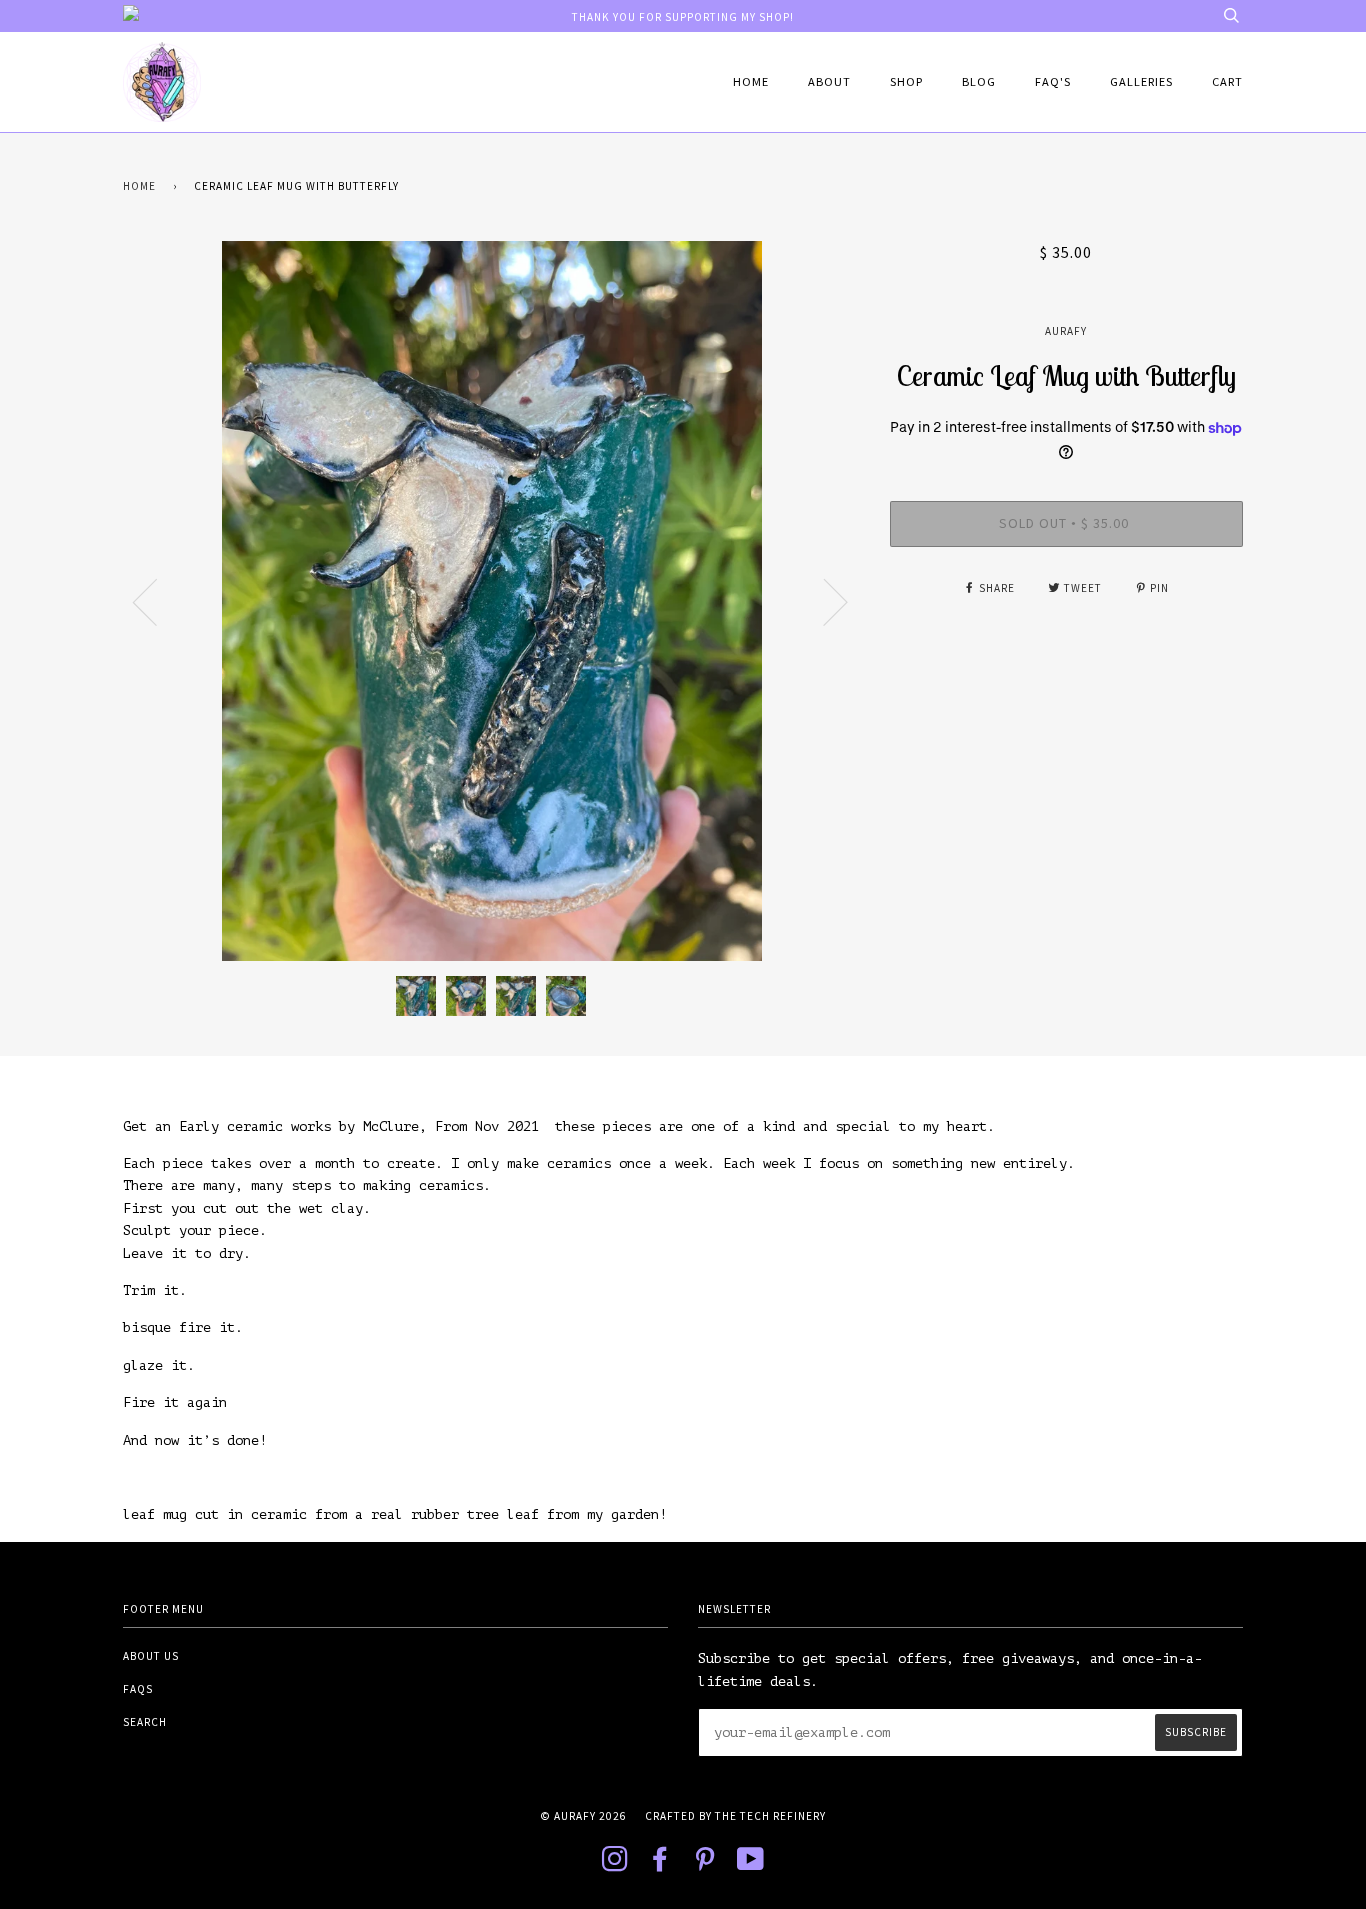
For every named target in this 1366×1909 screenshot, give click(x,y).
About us (151, 1656)
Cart (1227, 81)
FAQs (138, 1689)
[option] (491, 601)
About (829, 81)
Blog (979, 81)
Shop (906, 81)
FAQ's (1053, 81)
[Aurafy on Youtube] (751, 1865)
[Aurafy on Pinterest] (705, 1865)
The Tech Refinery (770, 1816)
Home (751, 81)
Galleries (1141, 81)
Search (145, 1722)
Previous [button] (157, 601)
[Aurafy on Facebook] (660, 1865)
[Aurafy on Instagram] (615, 1865)
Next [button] (823, 601)
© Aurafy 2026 (583, 1816)
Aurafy (1066, 331)
